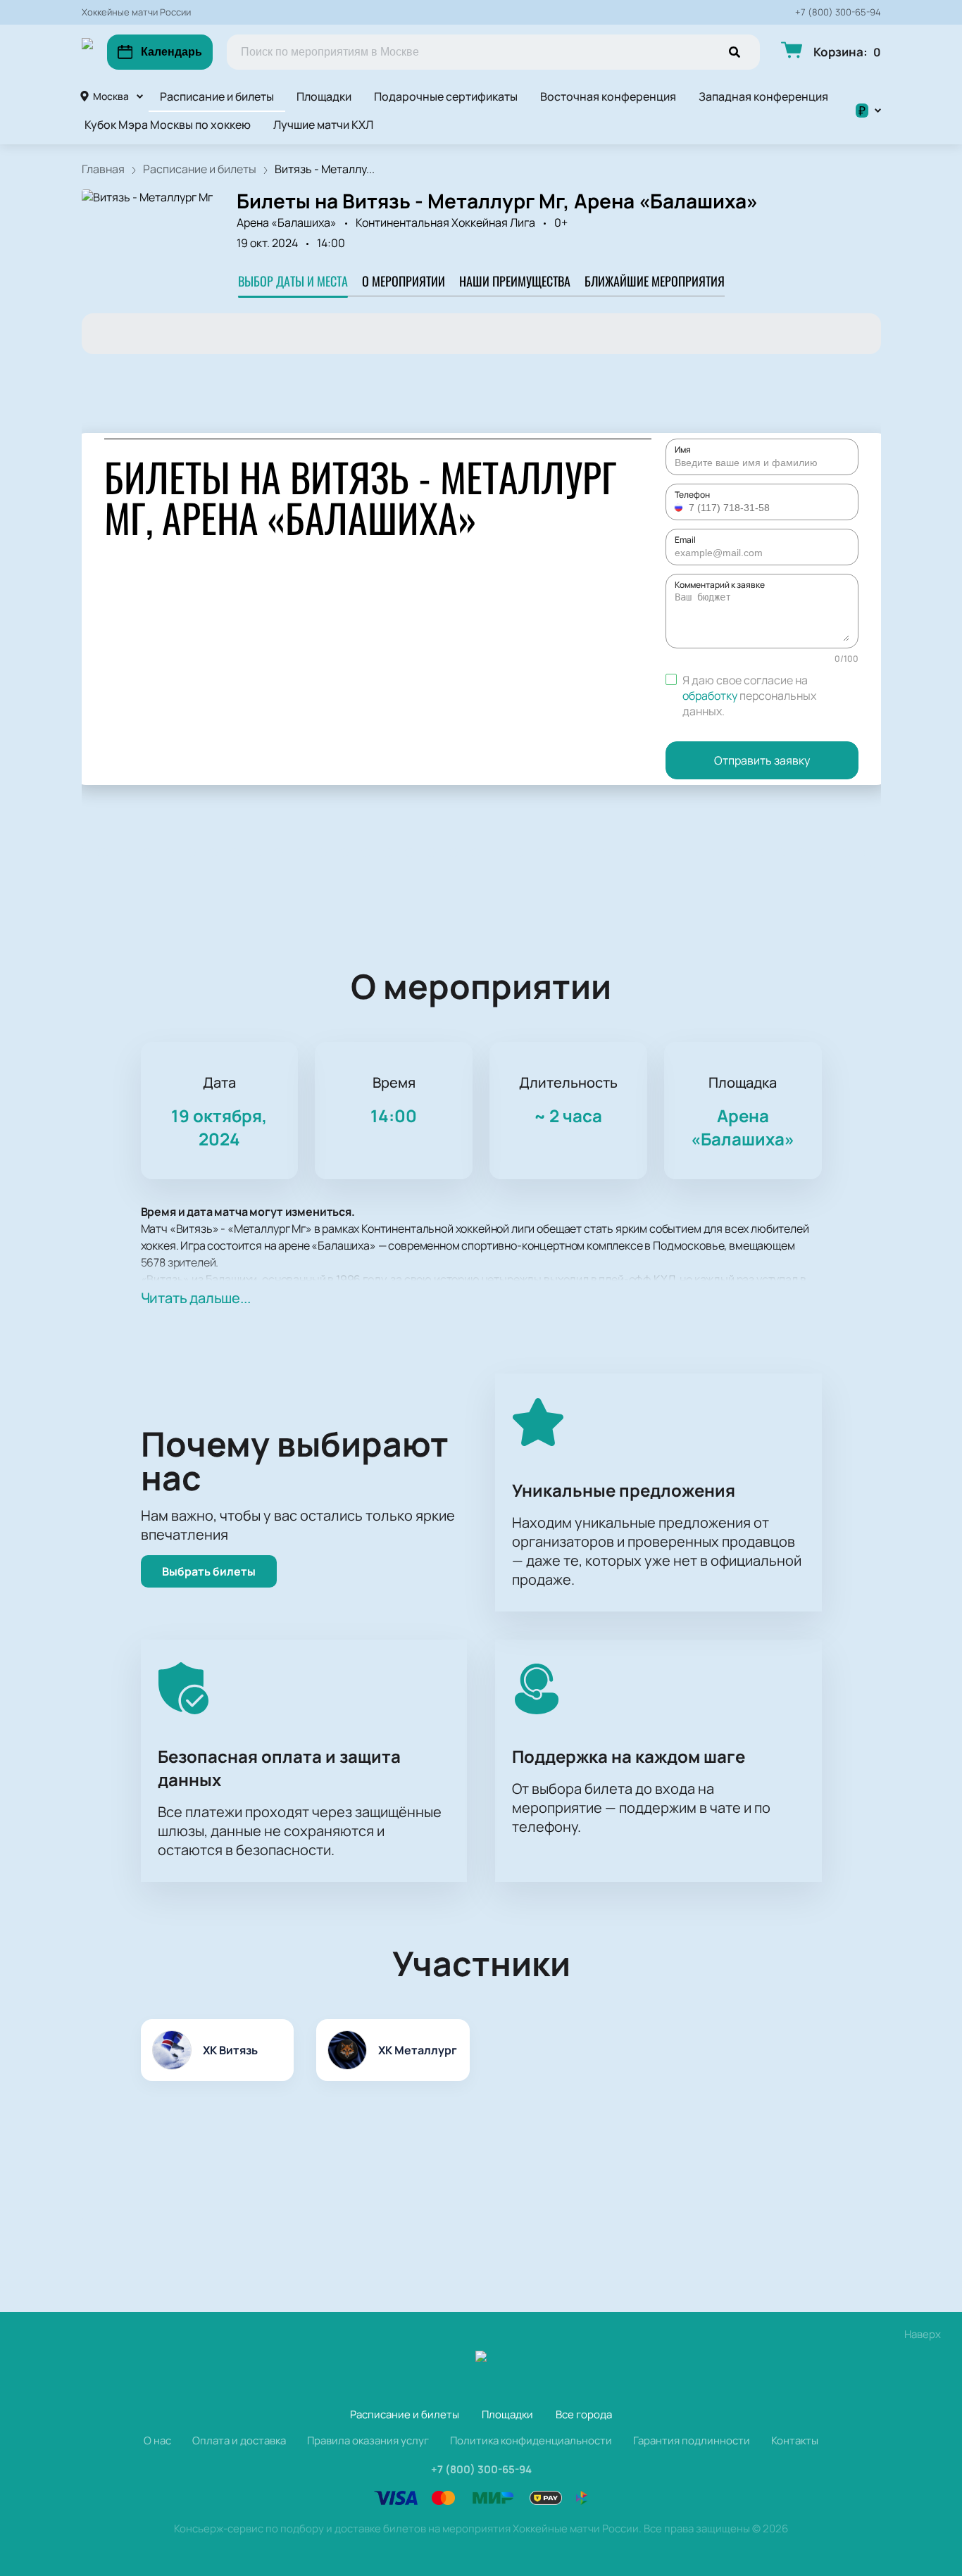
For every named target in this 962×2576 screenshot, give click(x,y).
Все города (584, 2414)
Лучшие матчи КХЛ (323, 125)
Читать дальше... (196, 1298)
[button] (680, 508)
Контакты (795, 2440)
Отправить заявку (762, 760)
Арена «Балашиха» (287, 222)
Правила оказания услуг (368, 2440)
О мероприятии (404, 281)
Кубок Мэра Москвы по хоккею (168, 125)
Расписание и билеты (217, 96)
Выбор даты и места (293, 281)
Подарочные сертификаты (446, 96)
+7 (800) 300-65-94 (838, 12)
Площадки (324, 96)
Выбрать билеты (209, 1571)
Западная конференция (763, 96)
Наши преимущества (515, 281)
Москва (111, 96)
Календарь (171, 52)
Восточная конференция (608, 96)
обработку (710, 696)
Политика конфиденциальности (531, 2440)
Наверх (923, 2334)
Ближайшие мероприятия (655, 281)
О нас (157, 2440)
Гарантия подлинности (692, 2440)
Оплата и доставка (239, 2440)
